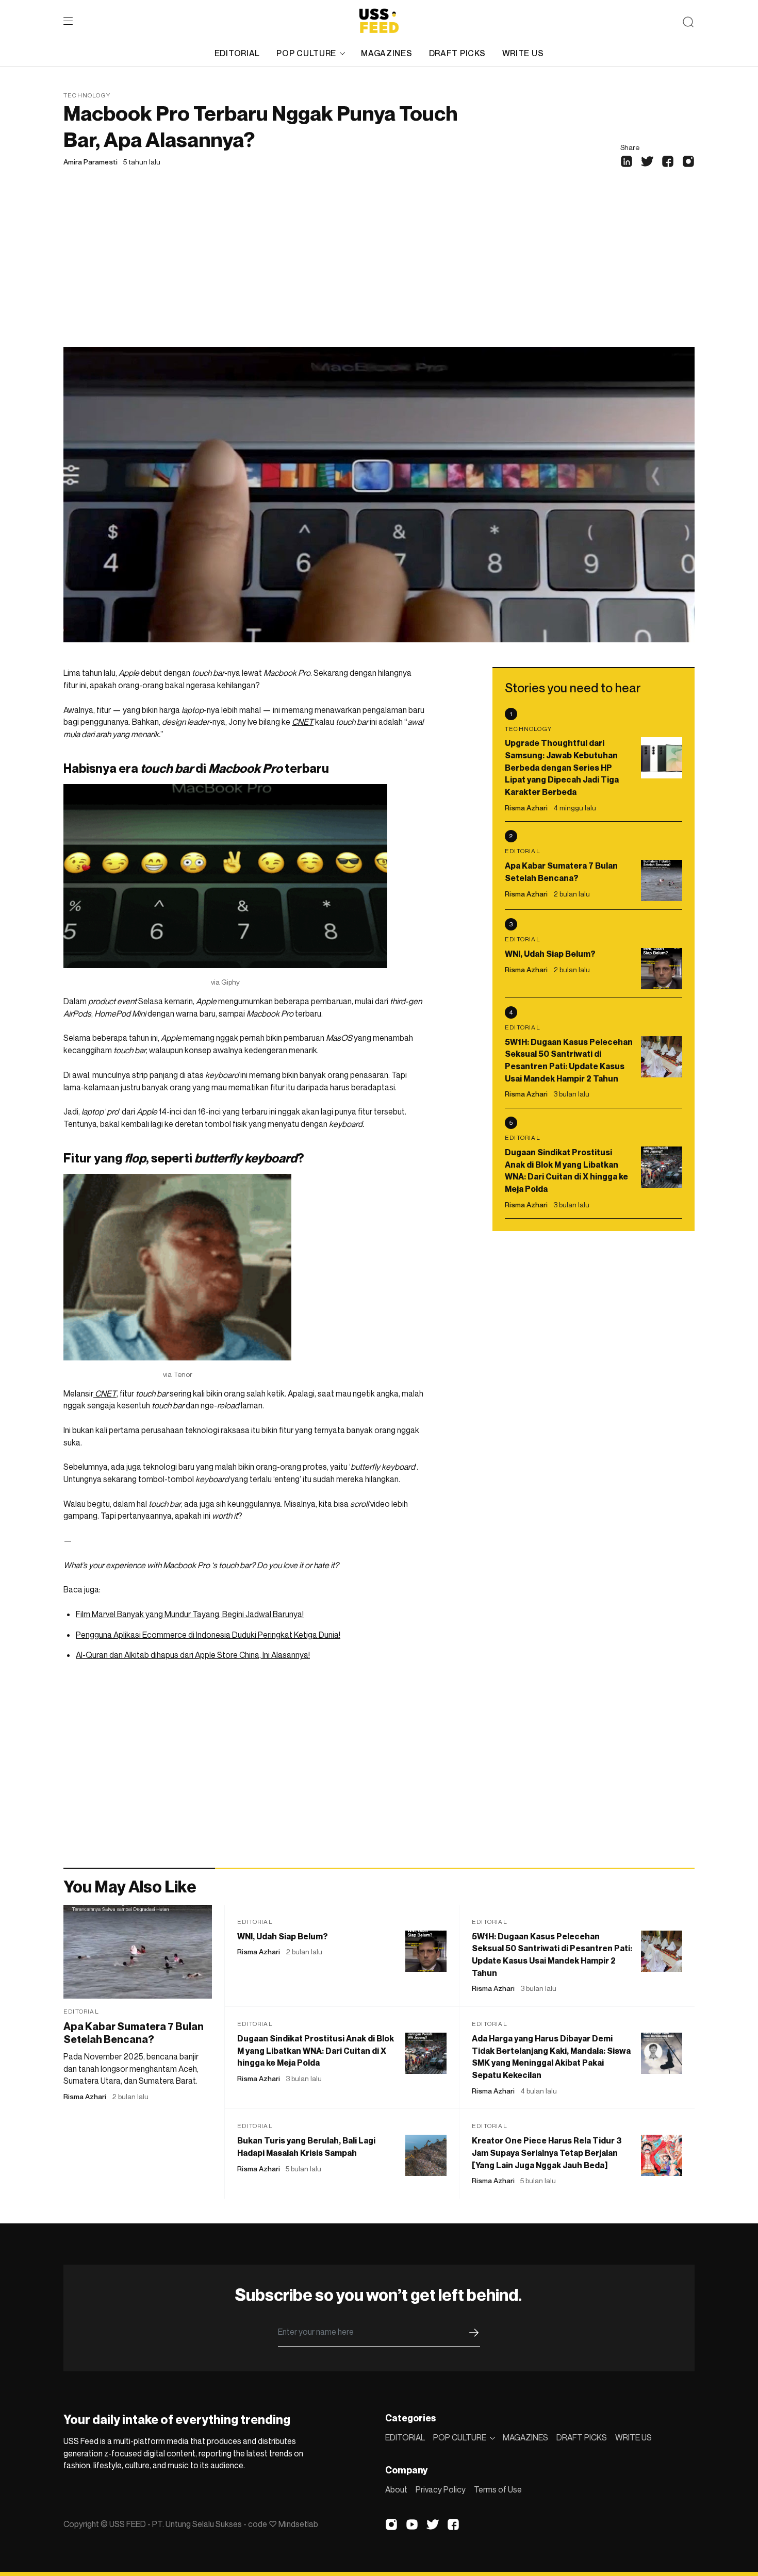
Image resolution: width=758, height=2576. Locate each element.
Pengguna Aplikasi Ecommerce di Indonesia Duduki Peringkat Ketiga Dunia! (208, 1635)
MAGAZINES (386, 53)
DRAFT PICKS (457, 53)
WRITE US (523, 53)
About (396, 2489)
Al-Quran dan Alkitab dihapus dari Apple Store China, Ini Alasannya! (193, 1655)
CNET (303, 722)
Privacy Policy (441, 2489)
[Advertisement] (379, 270)
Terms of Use (498, 2489)
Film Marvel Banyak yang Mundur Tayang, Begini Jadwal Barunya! (190, 1614)
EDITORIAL (237, 53)
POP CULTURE (306, 53)
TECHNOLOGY (87, 95)
